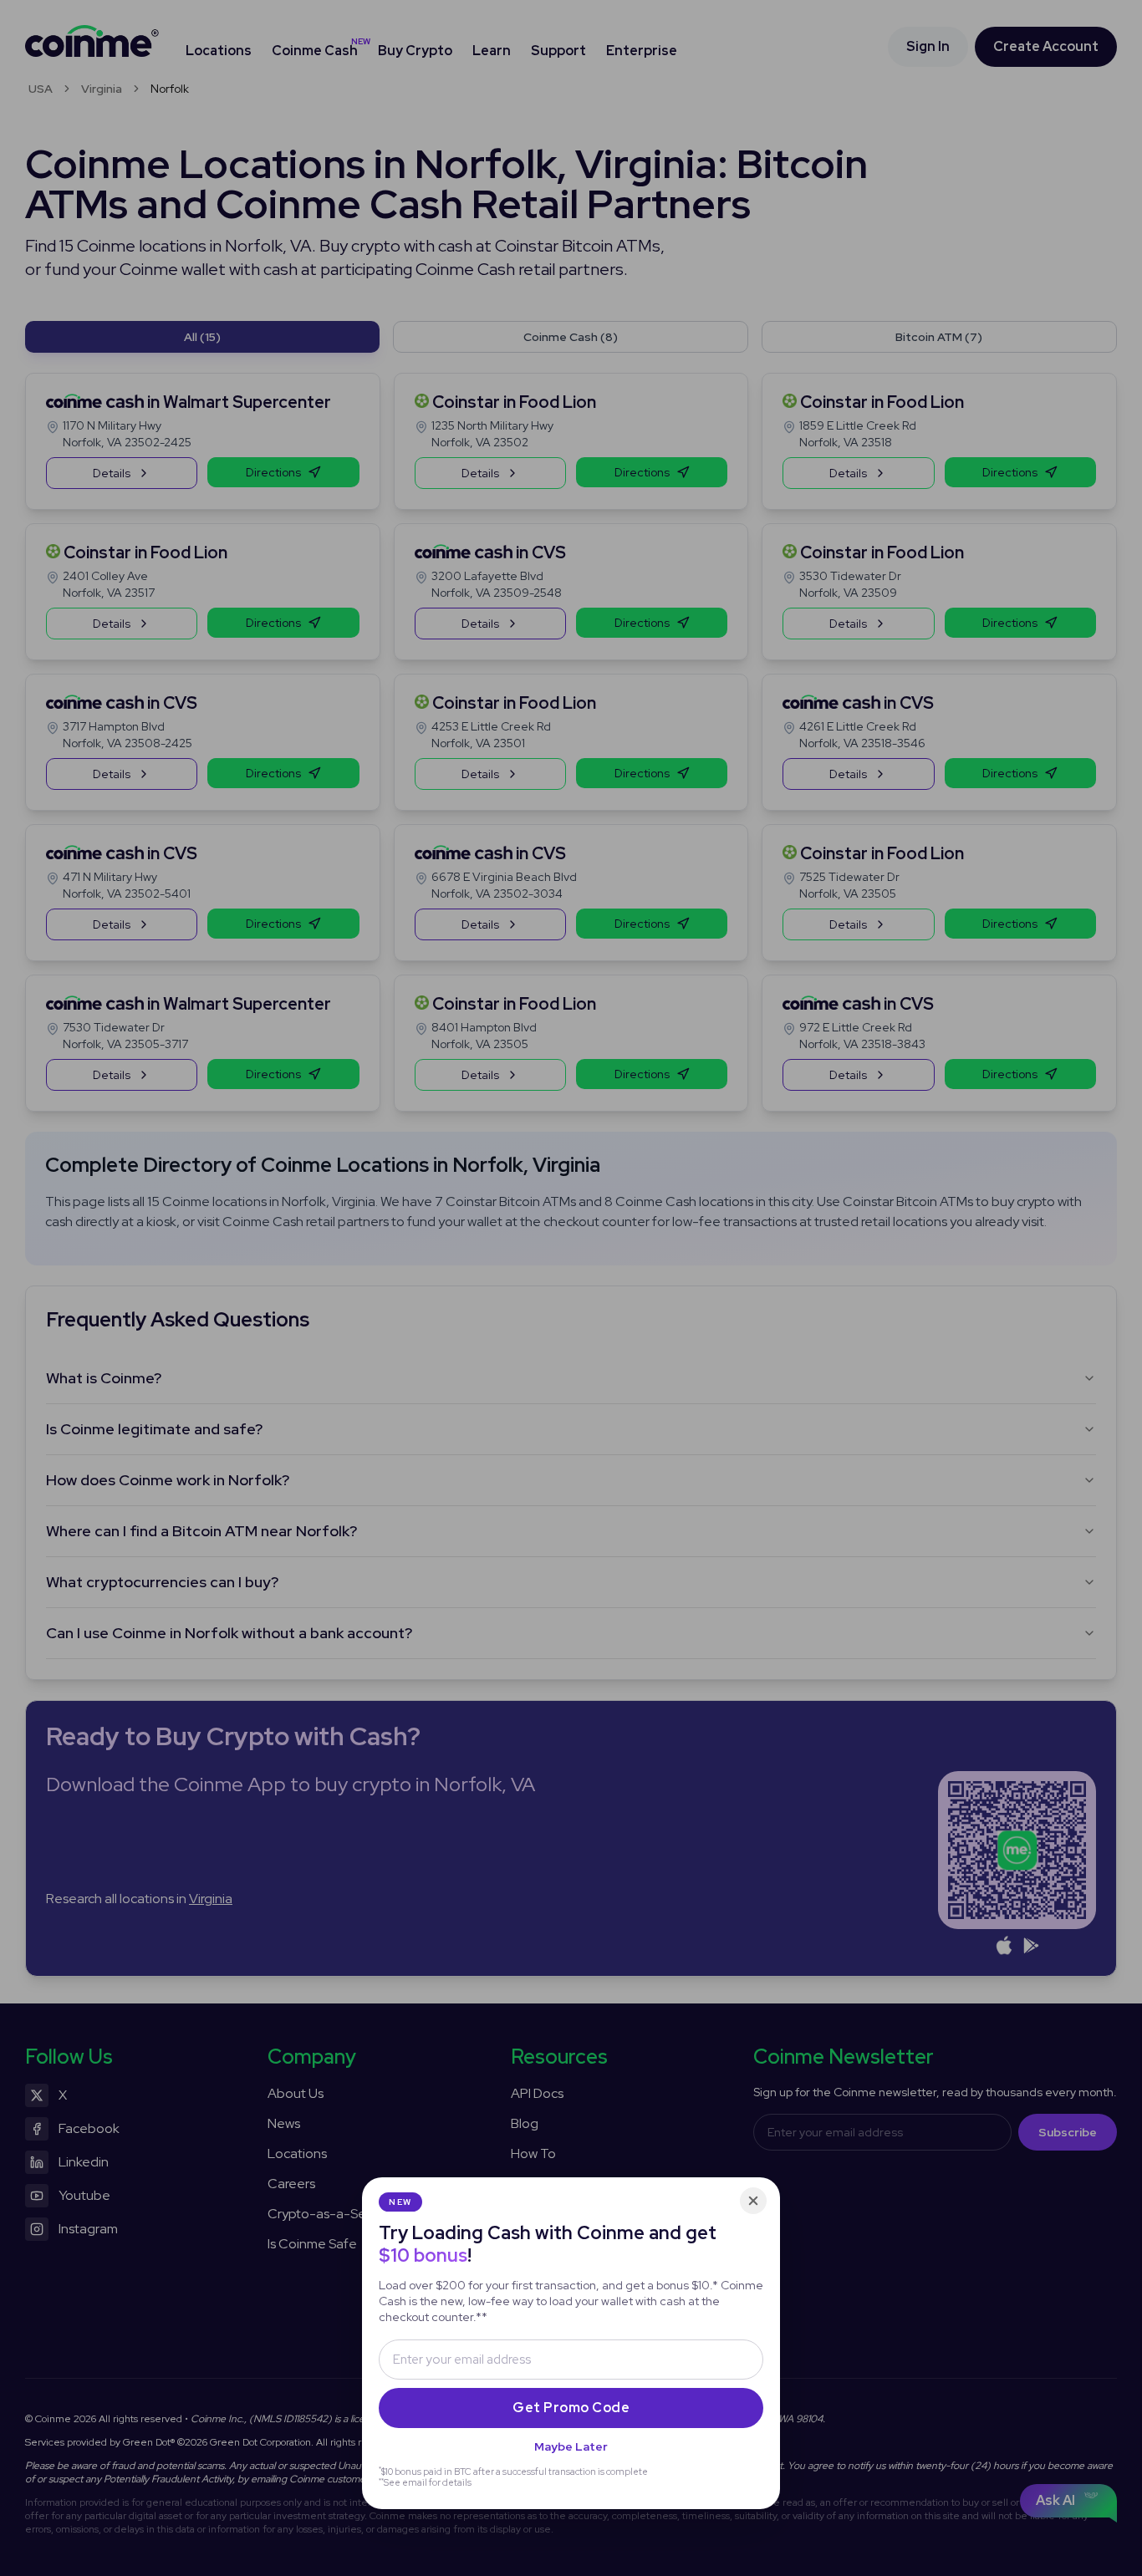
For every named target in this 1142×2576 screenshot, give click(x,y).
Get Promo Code (571, 2408)
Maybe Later (571, 2446)
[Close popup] (753, 2201)
